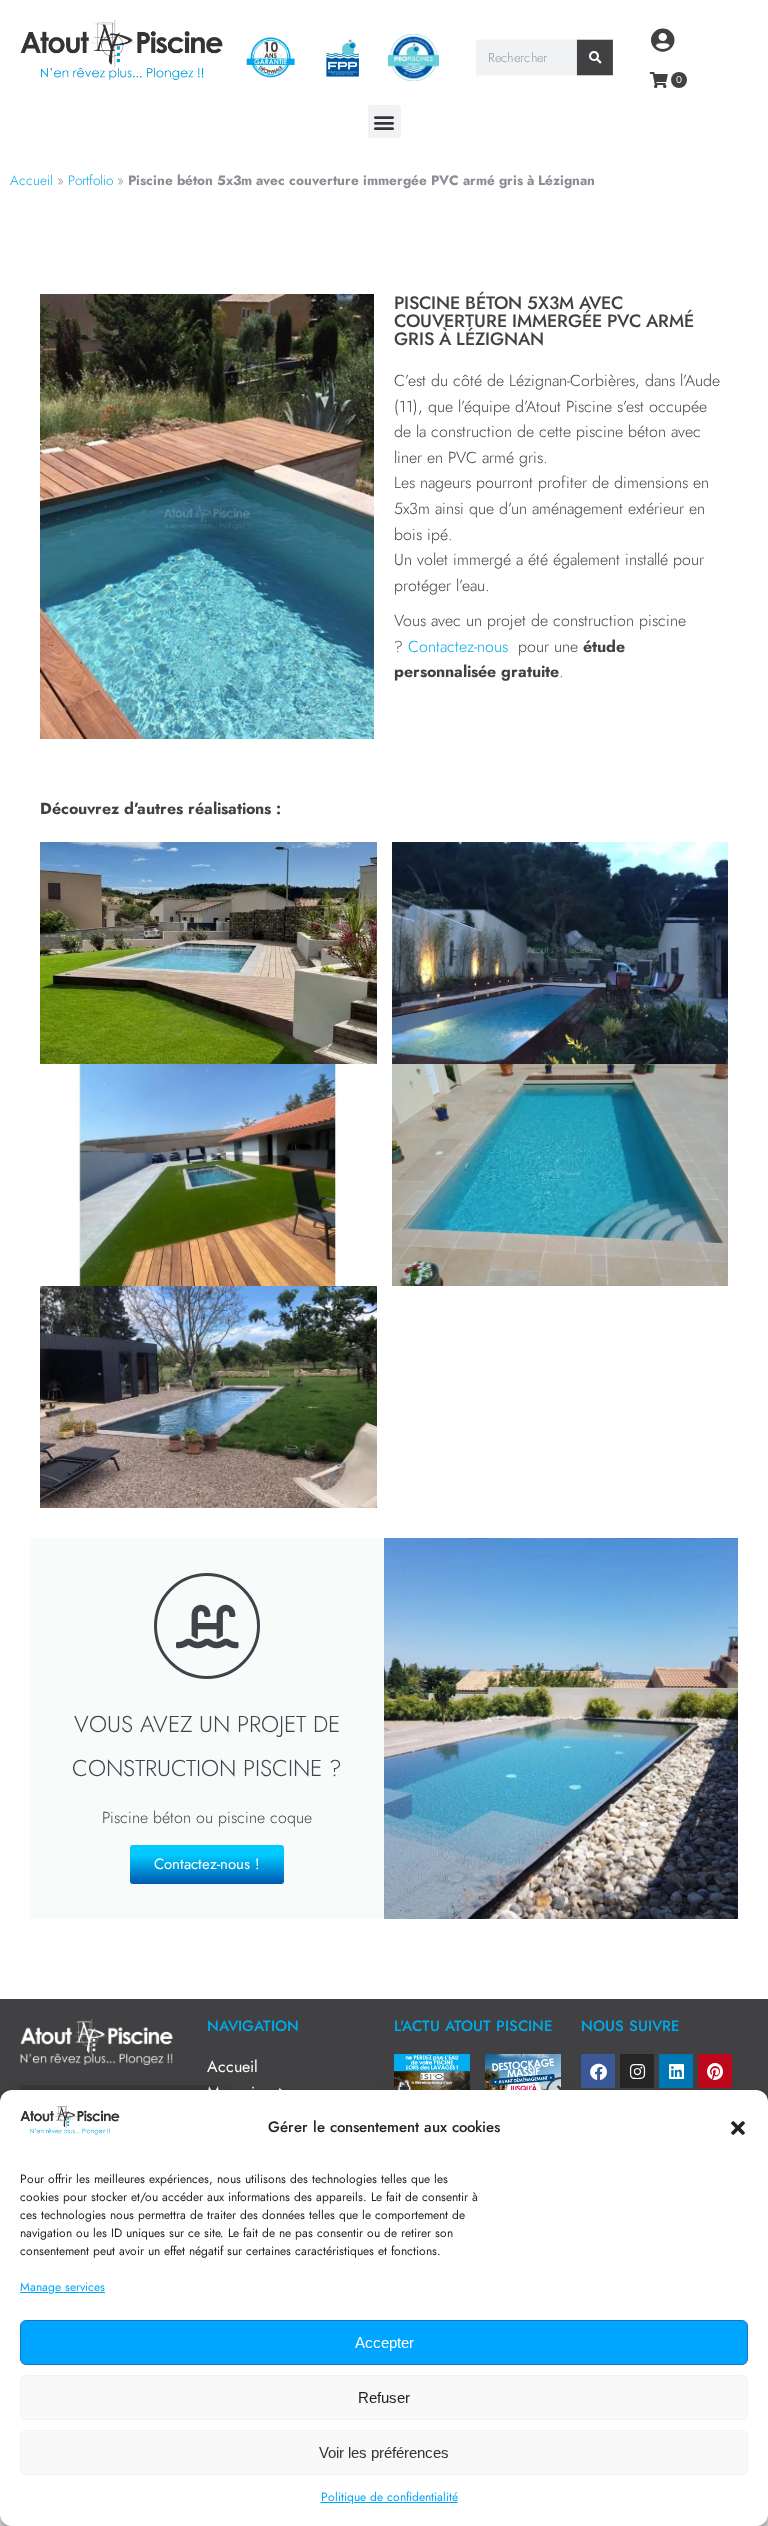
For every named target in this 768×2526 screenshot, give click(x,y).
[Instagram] (637, 2071)
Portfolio (90, 180)
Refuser (384, 2397)
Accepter (384, 2342)
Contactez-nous (460, 646)
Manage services (62, 2287)
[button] (738, 2128)
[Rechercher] (596, 58)
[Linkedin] (676, 2071)
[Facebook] (598, 2071)
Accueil (31, 180)
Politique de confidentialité (389, 2497)
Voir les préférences (384, 2452)
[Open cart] (659, 80)
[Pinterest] (715, 2071)
